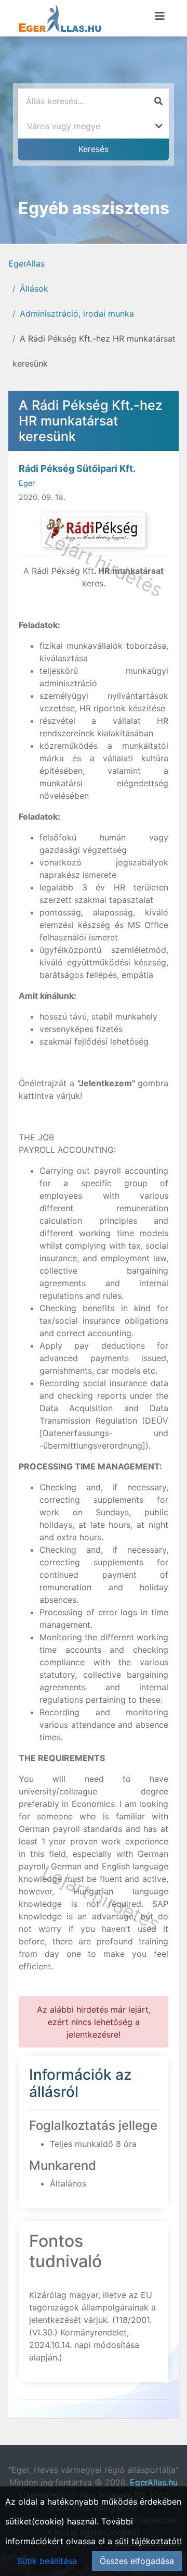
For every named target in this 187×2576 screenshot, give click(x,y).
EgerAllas (26, 263)
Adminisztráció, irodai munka (77, 313)
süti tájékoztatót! (148, 2541)
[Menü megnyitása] (160, 16)
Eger (27, 483)
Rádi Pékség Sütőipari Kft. (77, 468)
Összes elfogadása (137, 2561)
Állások (34, 288)
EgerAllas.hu (154, 2482)
